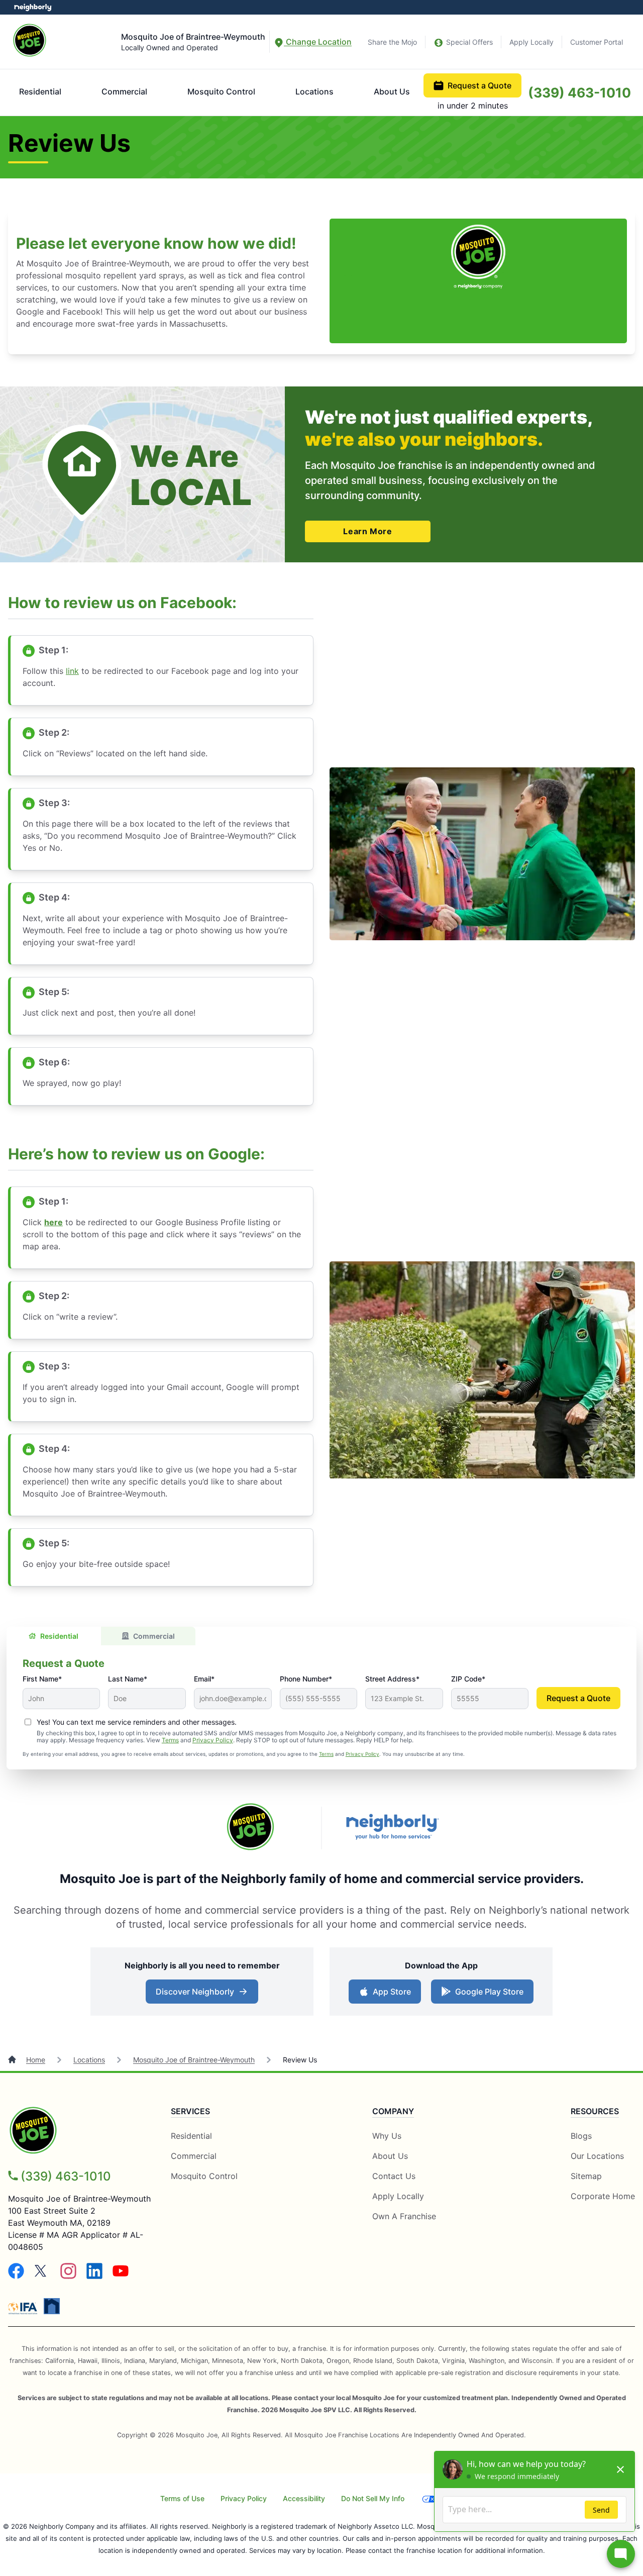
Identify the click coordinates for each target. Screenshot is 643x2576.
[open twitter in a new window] (42, 2276)
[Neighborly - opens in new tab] (52, 2306)
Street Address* (392, 1679)
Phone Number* (306, 1679)
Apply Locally (531, 42)
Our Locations (597, 2156)
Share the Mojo (392, 42)
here (53, 1222)
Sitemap (586, 2176)
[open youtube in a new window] (121, 2276)
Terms (170, 1740)
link (72, 671)
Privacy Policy (213, 1740)
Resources (595, 2111)
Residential (40, 91)
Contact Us (394, 2176)
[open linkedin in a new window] (94, 2276)
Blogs (581, 2136)
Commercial (124, 91)
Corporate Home (603, 2196)
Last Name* (128, 1679)
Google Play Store (487, 1995)
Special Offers (469, 42)
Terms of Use (182, 2498)
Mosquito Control (221, 91)
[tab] (54, 1636)
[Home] (13, 2060)
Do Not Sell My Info (373, 2498)
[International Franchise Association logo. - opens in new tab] (25, 2308)
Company (393, 2111)
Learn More (367, 531)
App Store (390, 1995)
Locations (314, 91)
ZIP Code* (468, 1679)
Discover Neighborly (203, 1995)
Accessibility (304, 2498)
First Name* (42, 1679)
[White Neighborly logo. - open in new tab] (33, 7)
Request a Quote (479, 85)
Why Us (387, 2136)
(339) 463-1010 (579, 92)
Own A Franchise (404, 2216)
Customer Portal (597, 42)
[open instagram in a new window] (68, 2276)
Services (190, 2111)
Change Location (318, 42)
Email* (204, 1679)
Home (36, 2060)
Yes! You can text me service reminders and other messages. (137, 1722)
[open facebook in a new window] (16, 2276)
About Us (392, 91)
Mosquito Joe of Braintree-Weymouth (194, 2060)
